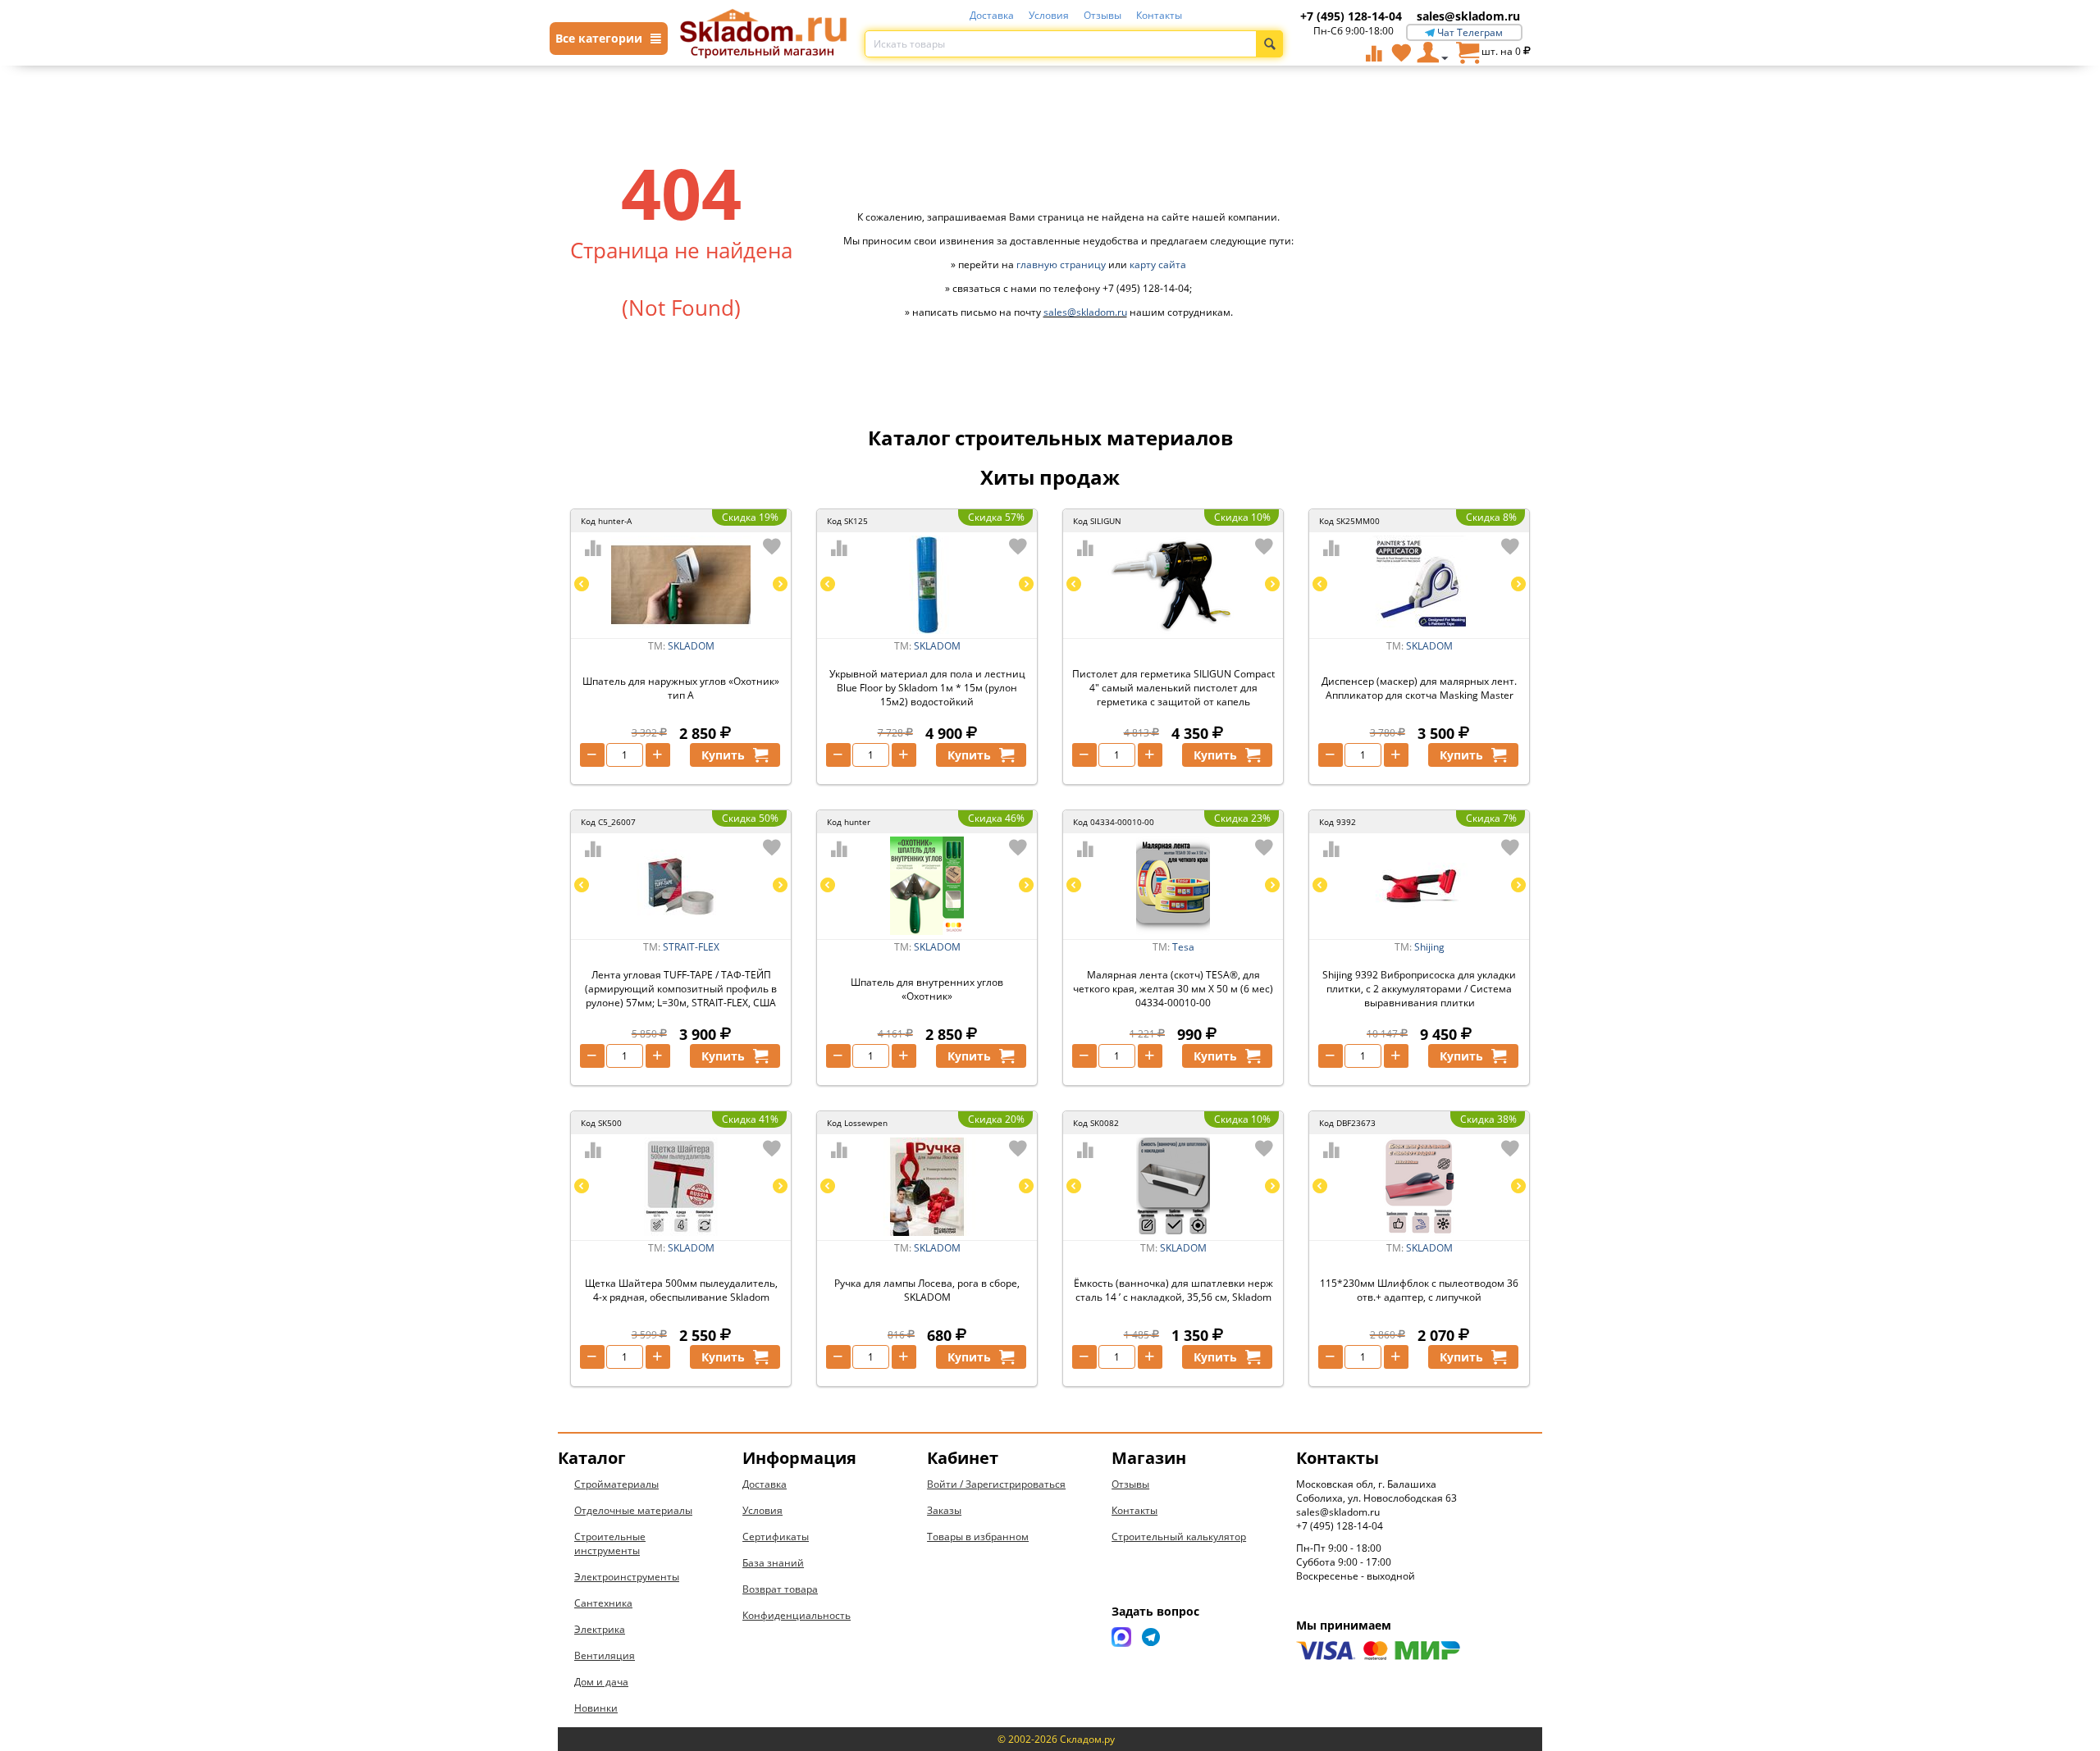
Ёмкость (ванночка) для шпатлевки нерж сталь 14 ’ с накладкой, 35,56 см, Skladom (1173, 1290)
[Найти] (1269, 44)
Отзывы (1102, 15)
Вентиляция (605, 1655)
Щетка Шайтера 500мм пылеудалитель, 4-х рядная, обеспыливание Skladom (681, 1290)
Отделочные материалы (633, 1510)
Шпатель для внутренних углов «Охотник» (927, 989)
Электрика (600, 1629)
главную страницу (1061, 264)
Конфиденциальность (797, 1615)
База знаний (773, 1563)
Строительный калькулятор (1179, 1537)
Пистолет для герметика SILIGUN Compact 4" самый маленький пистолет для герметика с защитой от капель (1173, 688)
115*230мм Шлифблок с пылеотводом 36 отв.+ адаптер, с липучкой (1419, 1290)
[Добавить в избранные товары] (772, 546)
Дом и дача (601, 1682)
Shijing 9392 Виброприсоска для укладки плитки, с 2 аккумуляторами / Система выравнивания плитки (1419, 989)
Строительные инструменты (610, 1544)
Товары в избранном (978, 1537)
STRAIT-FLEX (691, 947)
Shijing (1429, 947)
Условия (1049, 15)
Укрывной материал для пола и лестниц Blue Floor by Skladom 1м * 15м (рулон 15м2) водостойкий (927, 688)
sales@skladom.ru (1468, 16)
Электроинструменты (627, 1577)
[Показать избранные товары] (1401, 52)
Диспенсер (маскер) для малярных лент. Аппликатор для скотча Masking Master (1419, 688)
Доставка (992, 15)
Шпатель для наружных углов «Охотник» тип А (681, 688)
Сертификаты (776, 1537)
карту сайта (1158, 264)
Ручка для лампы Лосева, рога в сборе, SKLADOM (927, 1290)
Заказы (944, 1510)
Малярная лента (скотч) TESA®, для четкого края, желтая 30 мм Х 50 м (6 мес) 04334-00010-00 (1173, 989)
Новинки (596, 1708)
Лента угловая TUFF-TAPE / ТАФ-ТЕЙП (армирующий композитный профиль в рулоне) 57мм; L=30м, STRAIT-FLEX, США (681, 989)
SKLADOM (691, 646)
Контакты (1159, 15)
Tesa (1183, 947)
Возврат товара (780, 1589)
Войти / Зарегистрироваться (996, 1484)
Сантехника (603, 1603)
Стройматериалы (616, 1484)
